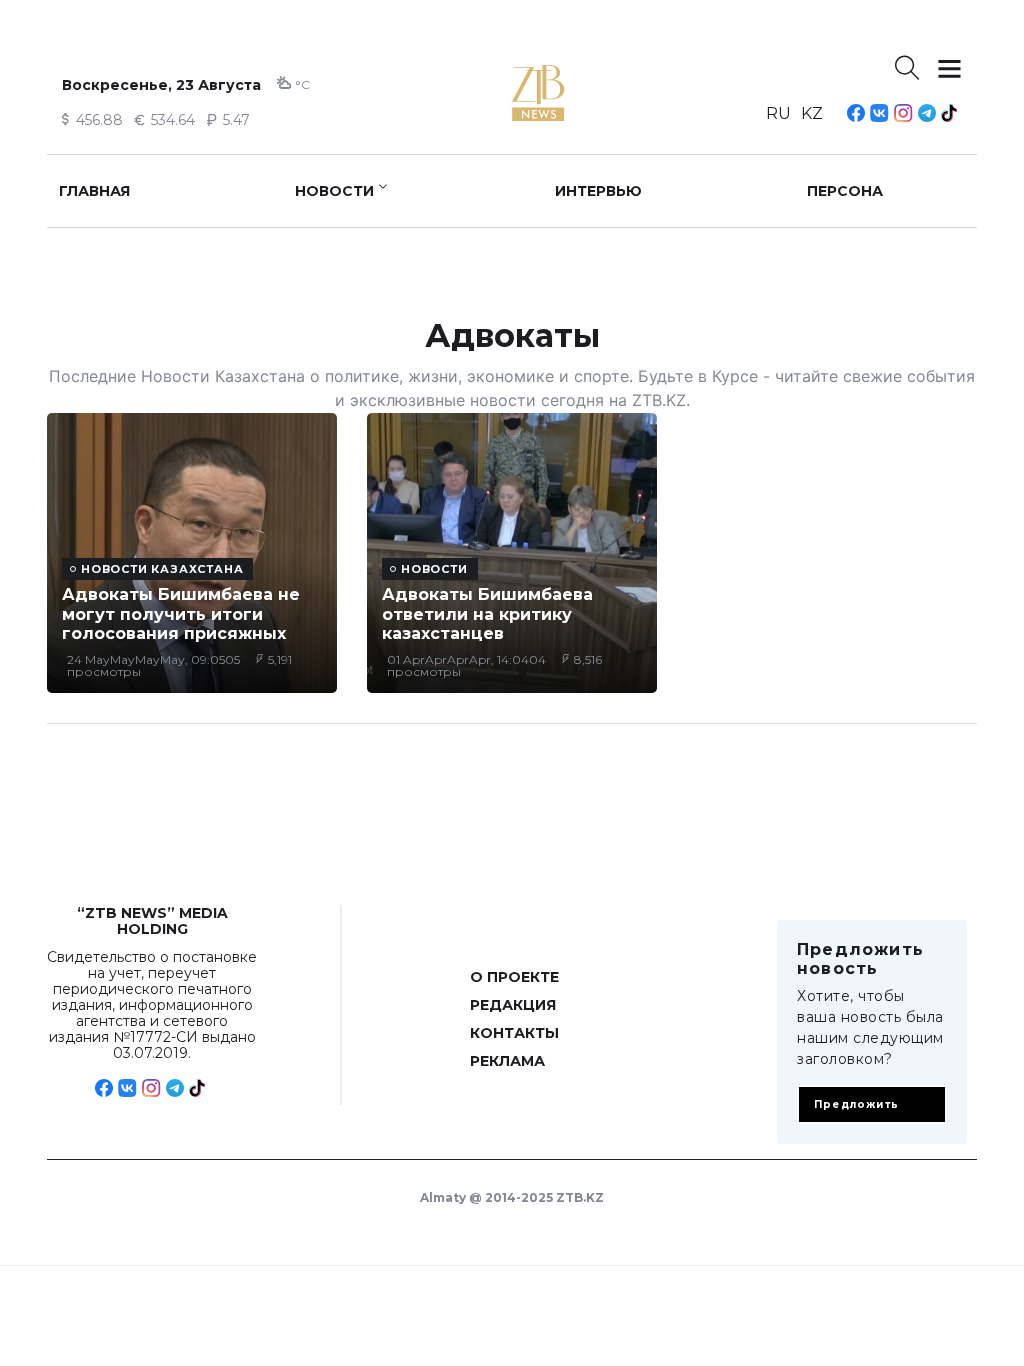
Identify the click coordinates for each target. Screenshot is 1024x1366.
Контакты (514, 1033)
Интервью (598, 191)
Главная (94, 191)
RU (778, 113)
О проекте (514, 977)
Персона (845, 191)
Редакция (513, 1005)
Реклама (507, 1061)
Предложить (856, 1104)
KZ (812, 113)
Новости (334, 191)
